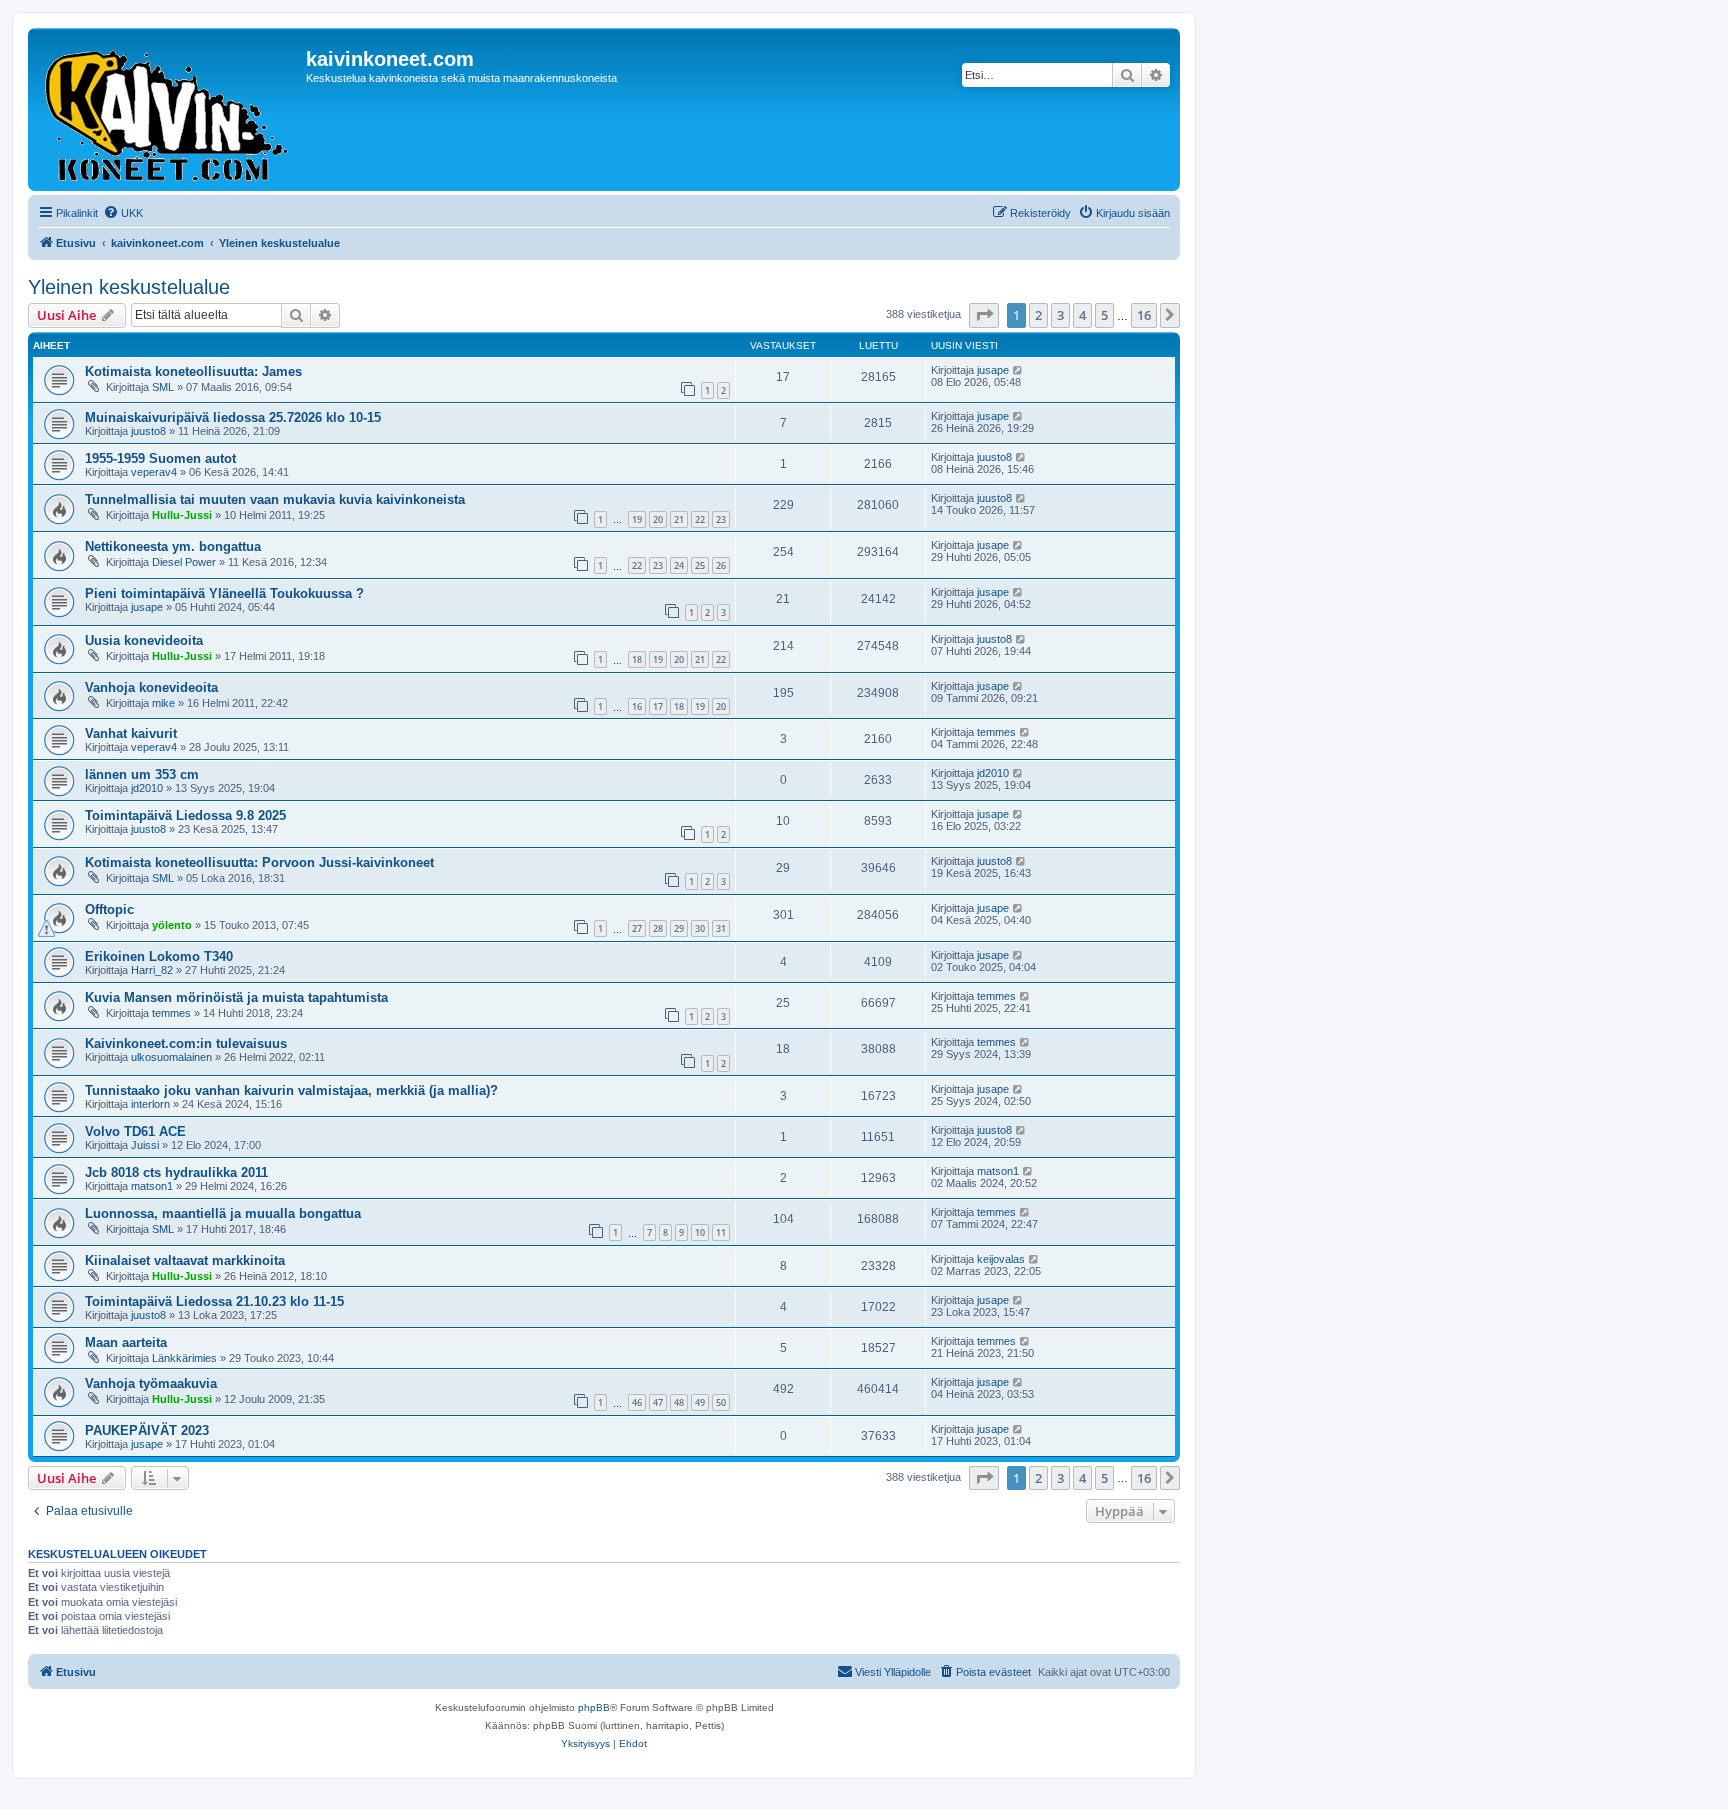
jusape (993, 370)
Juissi (145, 1145)
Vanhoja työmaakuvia (151, 1383)
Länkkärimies (184, 1358)
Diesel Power (184, 562)
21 (679, 519)
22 (700, 519)
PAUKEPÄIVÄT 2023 (147, 1430)
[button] (984, 315)
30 (700, 928)
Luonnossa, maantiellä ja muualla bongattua (223, 1213)
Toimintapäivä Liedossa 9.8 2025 (185, 815)
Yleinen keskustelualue (129, 287)
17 (658, 706)
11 (721, 1232)
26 (721, 565)
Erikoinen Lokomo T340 (159, 956)
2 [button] (1038, 315)
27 (637, 928)
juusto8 (148, 431)
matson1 (152, 1186)
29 (679, 928)
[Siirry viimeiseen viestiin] (1018, 370)
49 (700, 1402)
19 (637, 519)
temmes (996, 732)
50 (721, 1402)
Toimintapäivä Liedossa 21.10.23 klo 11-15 (214, 1301)
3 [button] (1060, 315)
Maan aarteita (126, 1342)
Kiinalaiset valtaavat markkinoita (185, 1260)
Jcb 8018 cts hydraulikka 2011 (176, 1172)
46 (637, 1402)
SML (163, 387)
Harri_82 (152, 970)
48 (679, 1402)
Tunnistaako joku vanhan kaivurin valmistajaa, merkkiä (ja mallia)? (291, 1090)
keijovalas (1001, 1259)
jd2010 (147, 788)
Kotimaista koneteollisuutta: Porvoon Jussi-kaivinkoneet (259, 862)
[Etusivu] (169, 109)
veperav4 (154, 472)
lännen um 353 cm (142, 774)
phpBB (594, 1707)
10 (700, 1232)
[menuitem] (123, 213)
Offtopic (109, 909)
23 (721, 519)
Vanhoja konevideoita (151, 687)
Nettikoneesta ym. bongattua (173, 546)
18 (637, 659)
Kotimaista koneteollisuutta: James (193, 371)
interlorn (150, 1104)
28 (658, 928)
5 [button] (1104, 315)
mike (163, 703)
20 (658, 519)
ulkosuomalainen (171, 1057)
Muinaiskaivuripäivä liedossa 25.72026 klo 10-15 (233, 417)
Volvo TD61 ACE (135, 1131)
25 (700, 565)
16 (637, 706)
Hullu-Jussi (182, 515)
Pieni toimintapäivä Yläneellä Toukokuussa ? (224, 593)
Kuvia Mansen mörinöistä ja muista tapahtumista (236, 997)
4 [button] (1082, 315)
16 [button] (1144, 315)
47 (658, 1402)
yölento (172, 925)
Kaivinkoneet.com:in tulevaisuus (186, 1043)
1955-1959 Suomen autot (160, 458)
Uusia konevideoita (144, 640)
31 (721, 928)
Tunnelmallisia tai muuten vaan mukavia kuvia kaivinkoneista (275, 499)
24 (679, 565)
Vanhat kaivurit (131, 733)
